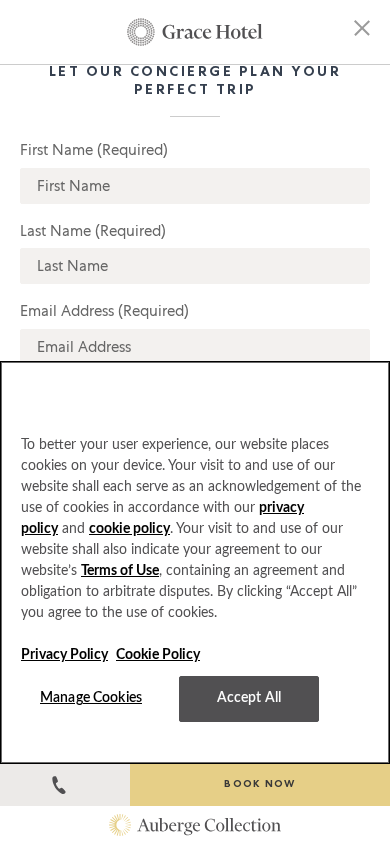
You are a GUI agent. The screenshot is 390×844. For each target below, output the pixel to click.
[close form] (362, 31)
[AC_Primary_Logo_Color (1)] (195, 825)
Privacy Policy (64, 655)
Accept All (249, 698)
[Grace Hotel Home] (195, 32)
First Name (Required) (94, 150)
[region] (195, 562)
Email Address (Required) (104, 311)
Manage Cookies (91, 698)
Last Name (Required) (93, 231)
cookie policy (129, 529)
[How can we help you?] (65, 785)
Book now (259, 785)
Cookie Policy (158, 655)
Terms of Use (120, 571)
